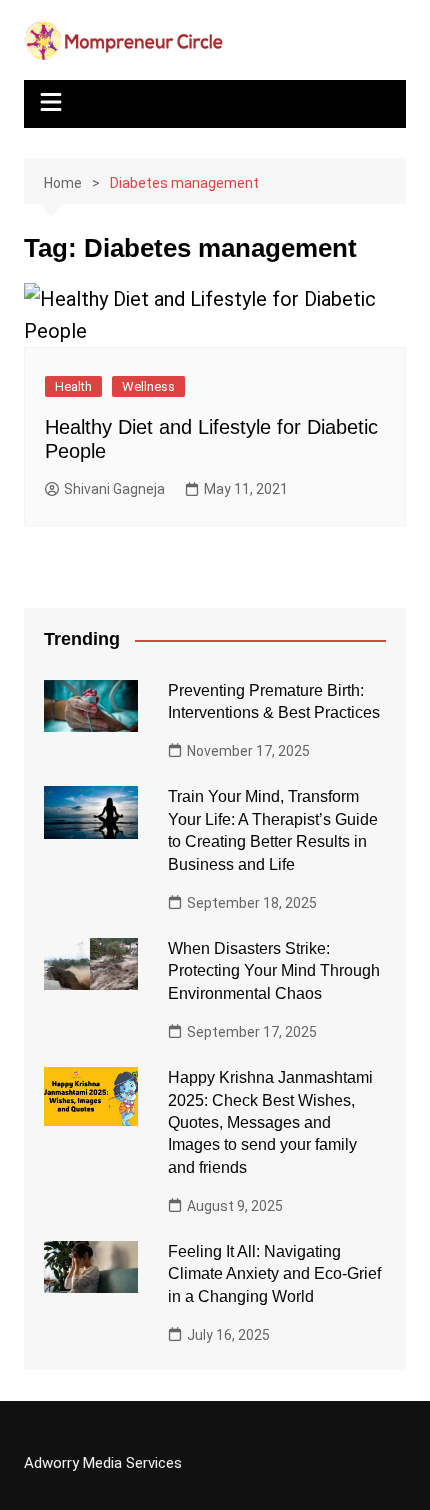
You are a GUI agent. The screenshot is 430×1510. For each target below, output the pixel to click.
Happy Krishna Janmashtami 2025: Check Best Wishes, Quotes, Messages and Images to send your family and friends (270, 1122)
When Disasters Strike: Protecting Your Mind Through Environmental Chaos (274, 971)
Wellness (148, 386)
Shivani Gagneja (114, 489)
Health (73, 386)
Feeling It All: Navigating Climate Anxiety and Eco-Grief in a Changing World (274, 1274)
